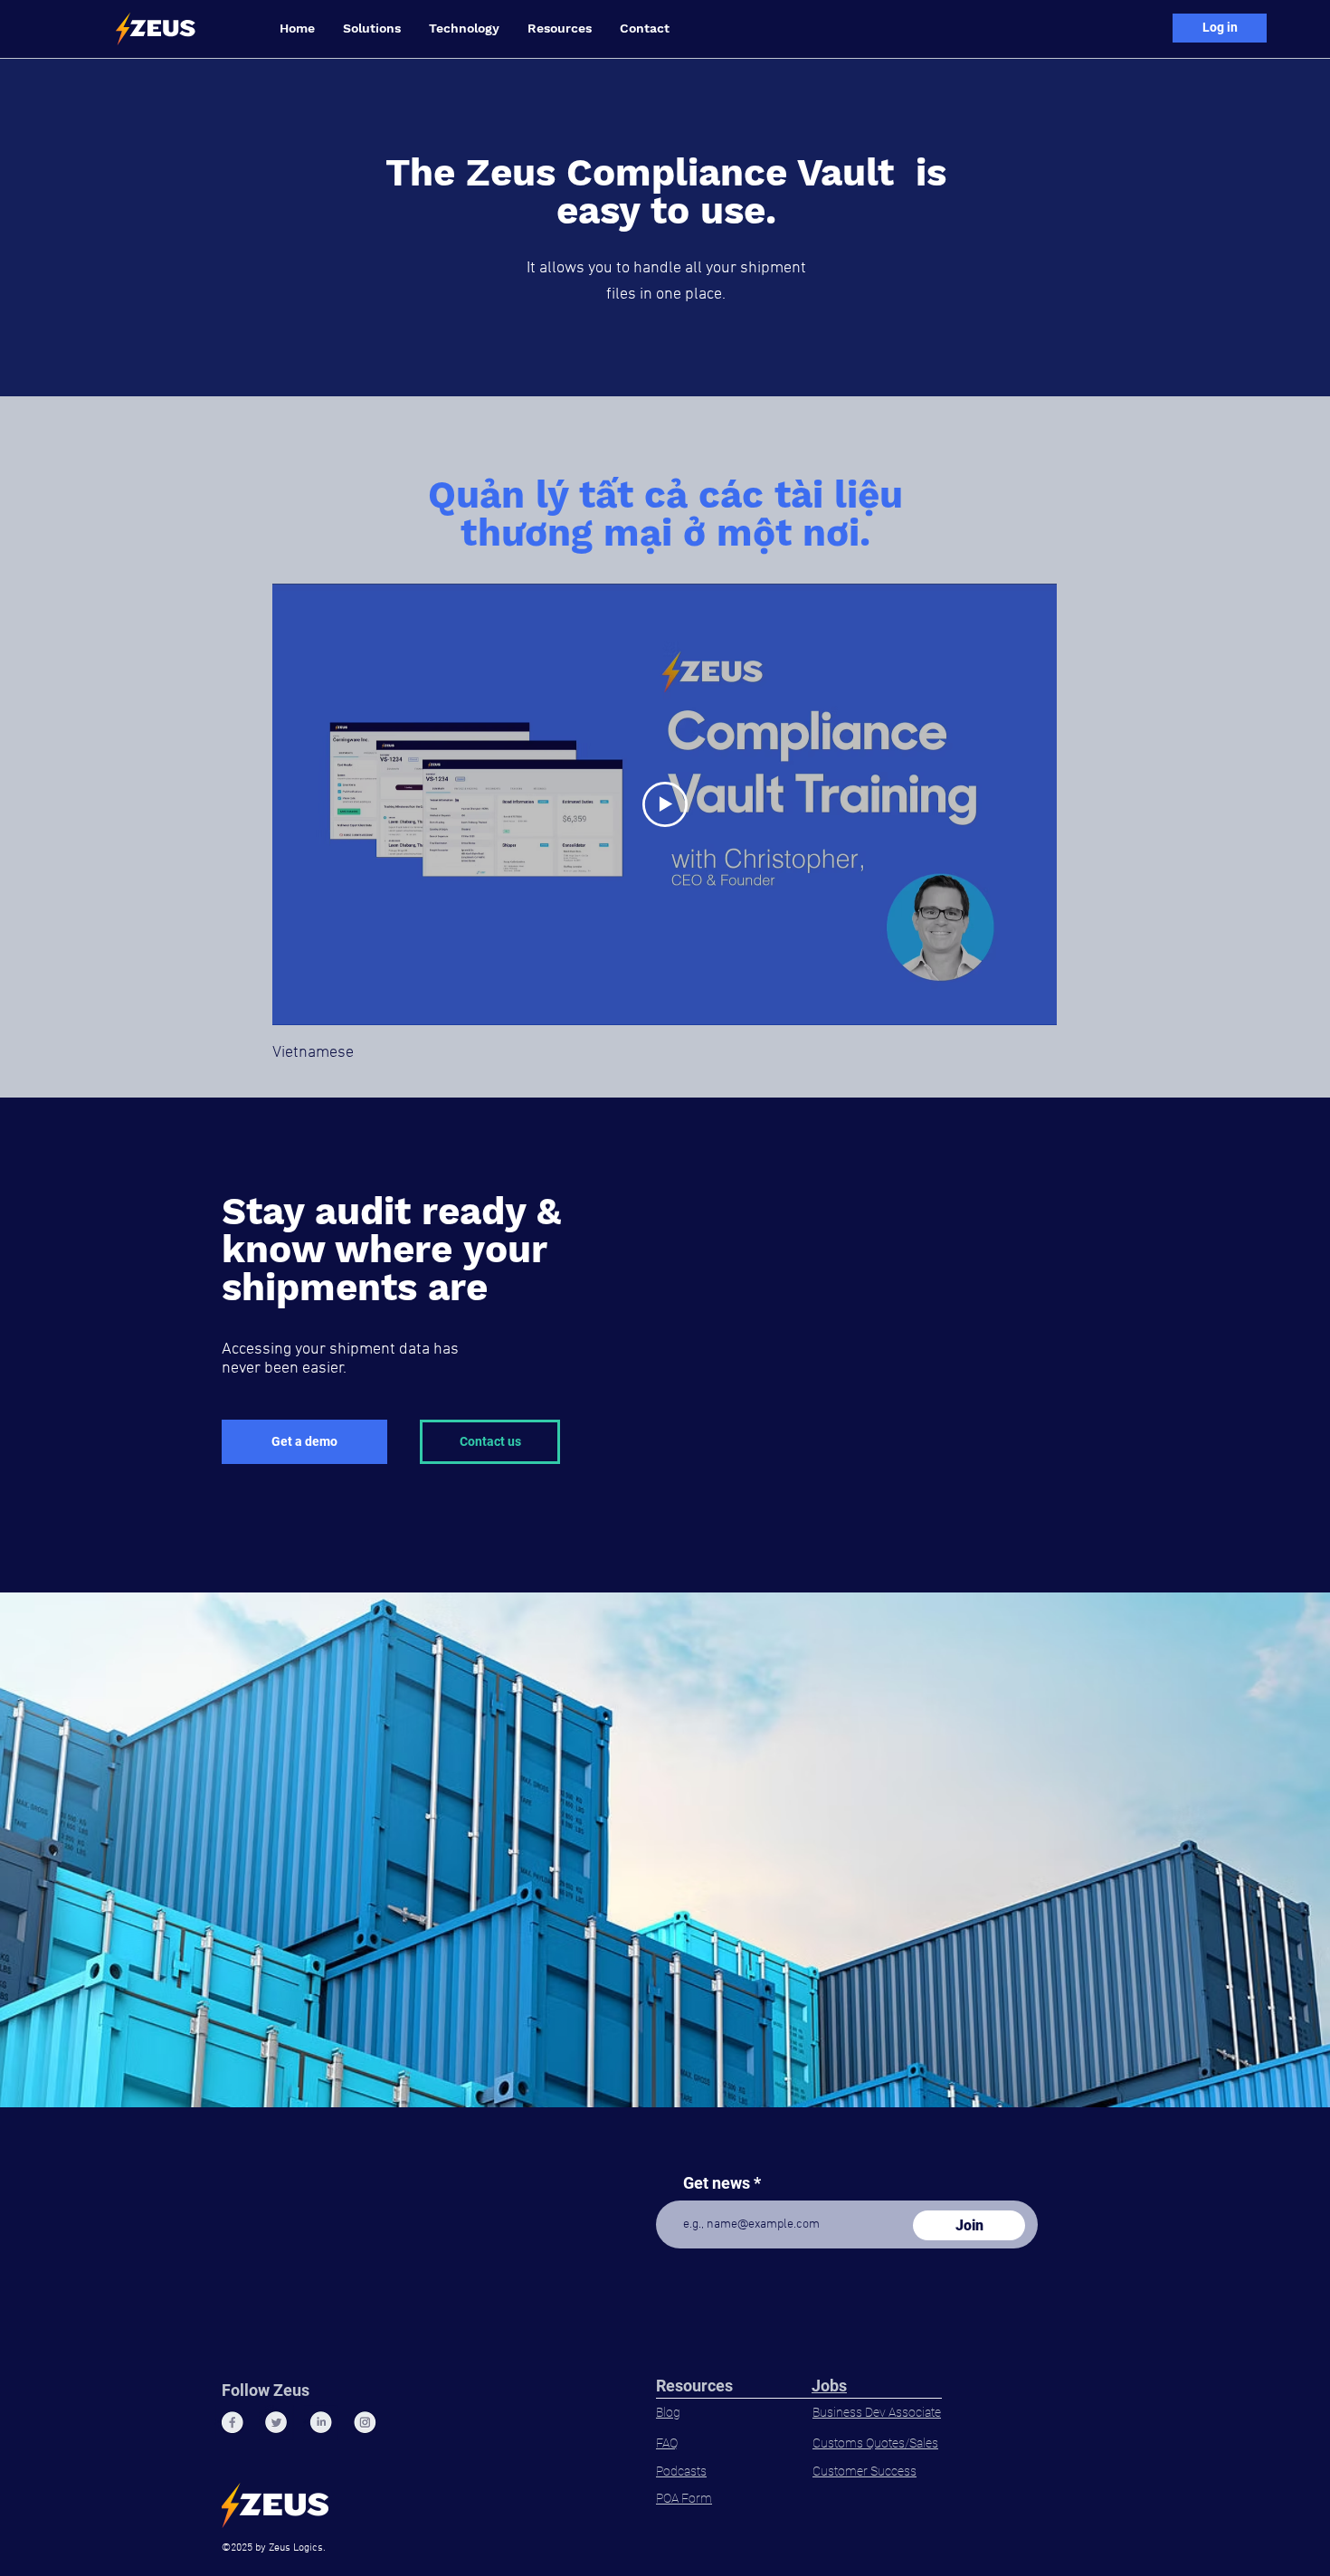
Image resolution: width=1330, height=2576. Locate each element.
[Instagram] (365, 2423)
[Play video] (665, 804)
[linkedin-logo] (321, 2423)
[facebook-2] (232, 2423)
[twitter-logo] (276, 2423)
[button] (371, 29)
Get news (717, 2183)
